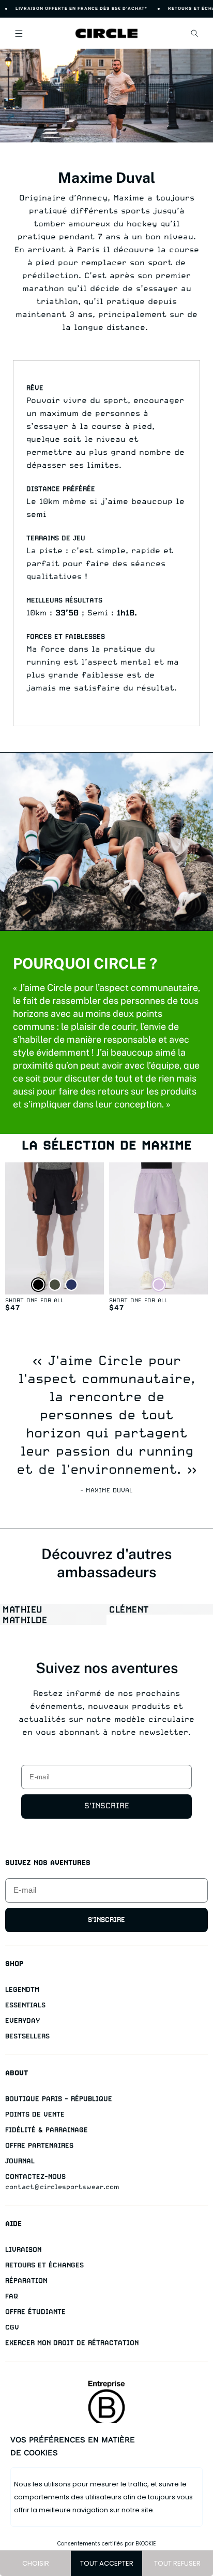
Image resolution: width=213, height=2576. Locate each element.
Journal (20, 2161)
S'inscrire (107, 1806)
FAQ (12, 2296)
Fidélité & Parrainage (47, 2130)
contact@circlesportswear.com (62, 2187)
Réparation (26, 2280)
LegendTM (22, 1989)
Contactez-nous (35, 2176)
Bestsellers (27, 2036)
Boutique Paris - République (59, 2099)
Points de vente (35, 2114)
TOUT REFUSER (177, 2563)
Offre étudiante (35, 2312)
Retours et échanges (44, 2265)
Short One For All (34, 1300)
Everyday (22, 2020)
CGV (12, 2327)
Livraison (23, 2249)
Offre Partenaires (39, 2145)
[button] (19, 33)
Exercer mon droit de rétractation (72, 2343)
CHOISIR (36, 2563)
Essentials (25, 2005)
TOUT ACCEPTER (107, 2563)
